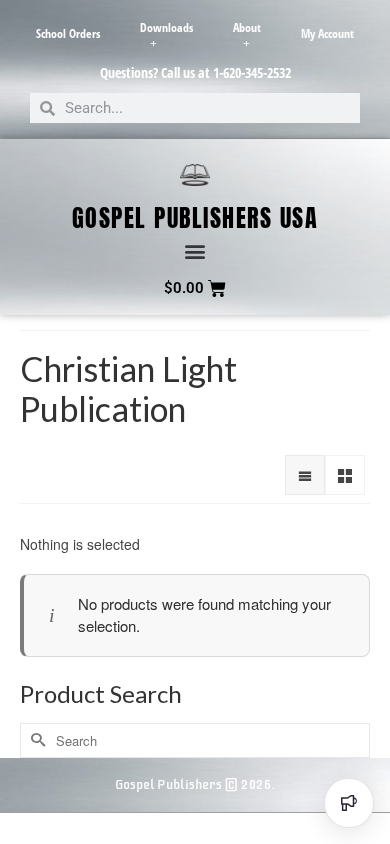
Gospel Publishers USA (195, 218)
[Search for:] (195, 740)
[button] (195, 251)
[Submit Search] (35, 740)
